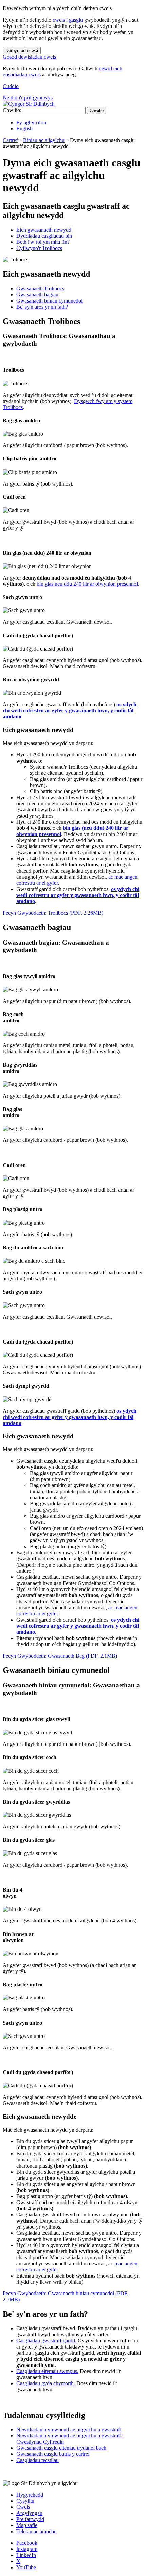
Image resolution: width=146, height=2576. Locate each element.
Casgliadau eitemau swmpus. (47, 2371)
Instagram (27, 2549)
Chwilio (97, 111)
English (24, 129)
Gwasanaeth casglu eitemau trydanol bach (61, 2448)
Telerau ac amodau (36, 2531)
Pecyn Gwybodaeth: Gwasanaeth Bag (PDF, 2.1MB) (60, 1656)
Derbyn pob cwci (22, 50)
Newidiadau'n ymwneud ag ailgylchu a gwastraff (69, 2429)
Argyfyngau (29, 2513)
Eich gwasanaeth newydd (44, 230)
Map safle (27, 2525)
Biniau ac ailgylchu (44, 140)
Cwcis (23, 2507)
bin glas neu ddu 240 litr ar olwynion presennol (87, 584)
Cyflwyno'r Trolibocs (39, 248)
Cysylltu (25, 2501)
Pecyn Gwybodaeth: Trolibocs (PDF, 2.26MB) (53, 913)
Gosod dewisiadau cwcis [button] (29, 57)
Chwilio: (12, 110)
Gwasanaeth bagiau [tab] (37, 295)
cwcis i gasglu (68, 20)
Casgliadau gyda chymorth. (46, 2383)
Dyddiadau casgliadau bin (44, 236)
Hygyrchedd (30, 2495)
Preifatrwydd (30, 2519)
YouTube (26, 2567)
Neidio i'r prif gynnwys (28, 98)
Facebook (27, 2543)
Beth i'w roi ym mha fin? (43, 242)
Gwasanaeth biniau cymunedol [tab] (49, 301)
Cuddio (11, 86)
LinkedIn (26, 2555)
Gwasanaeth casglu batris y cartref (53, 2454)
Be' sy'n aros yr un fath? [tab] (42, 307)
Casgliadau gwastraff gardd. (46, 2341)
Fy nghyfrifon (31, 122)
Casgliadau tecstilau (38, 2460)
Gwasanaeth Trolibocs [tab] (40, 288)
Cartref (10, 140)
